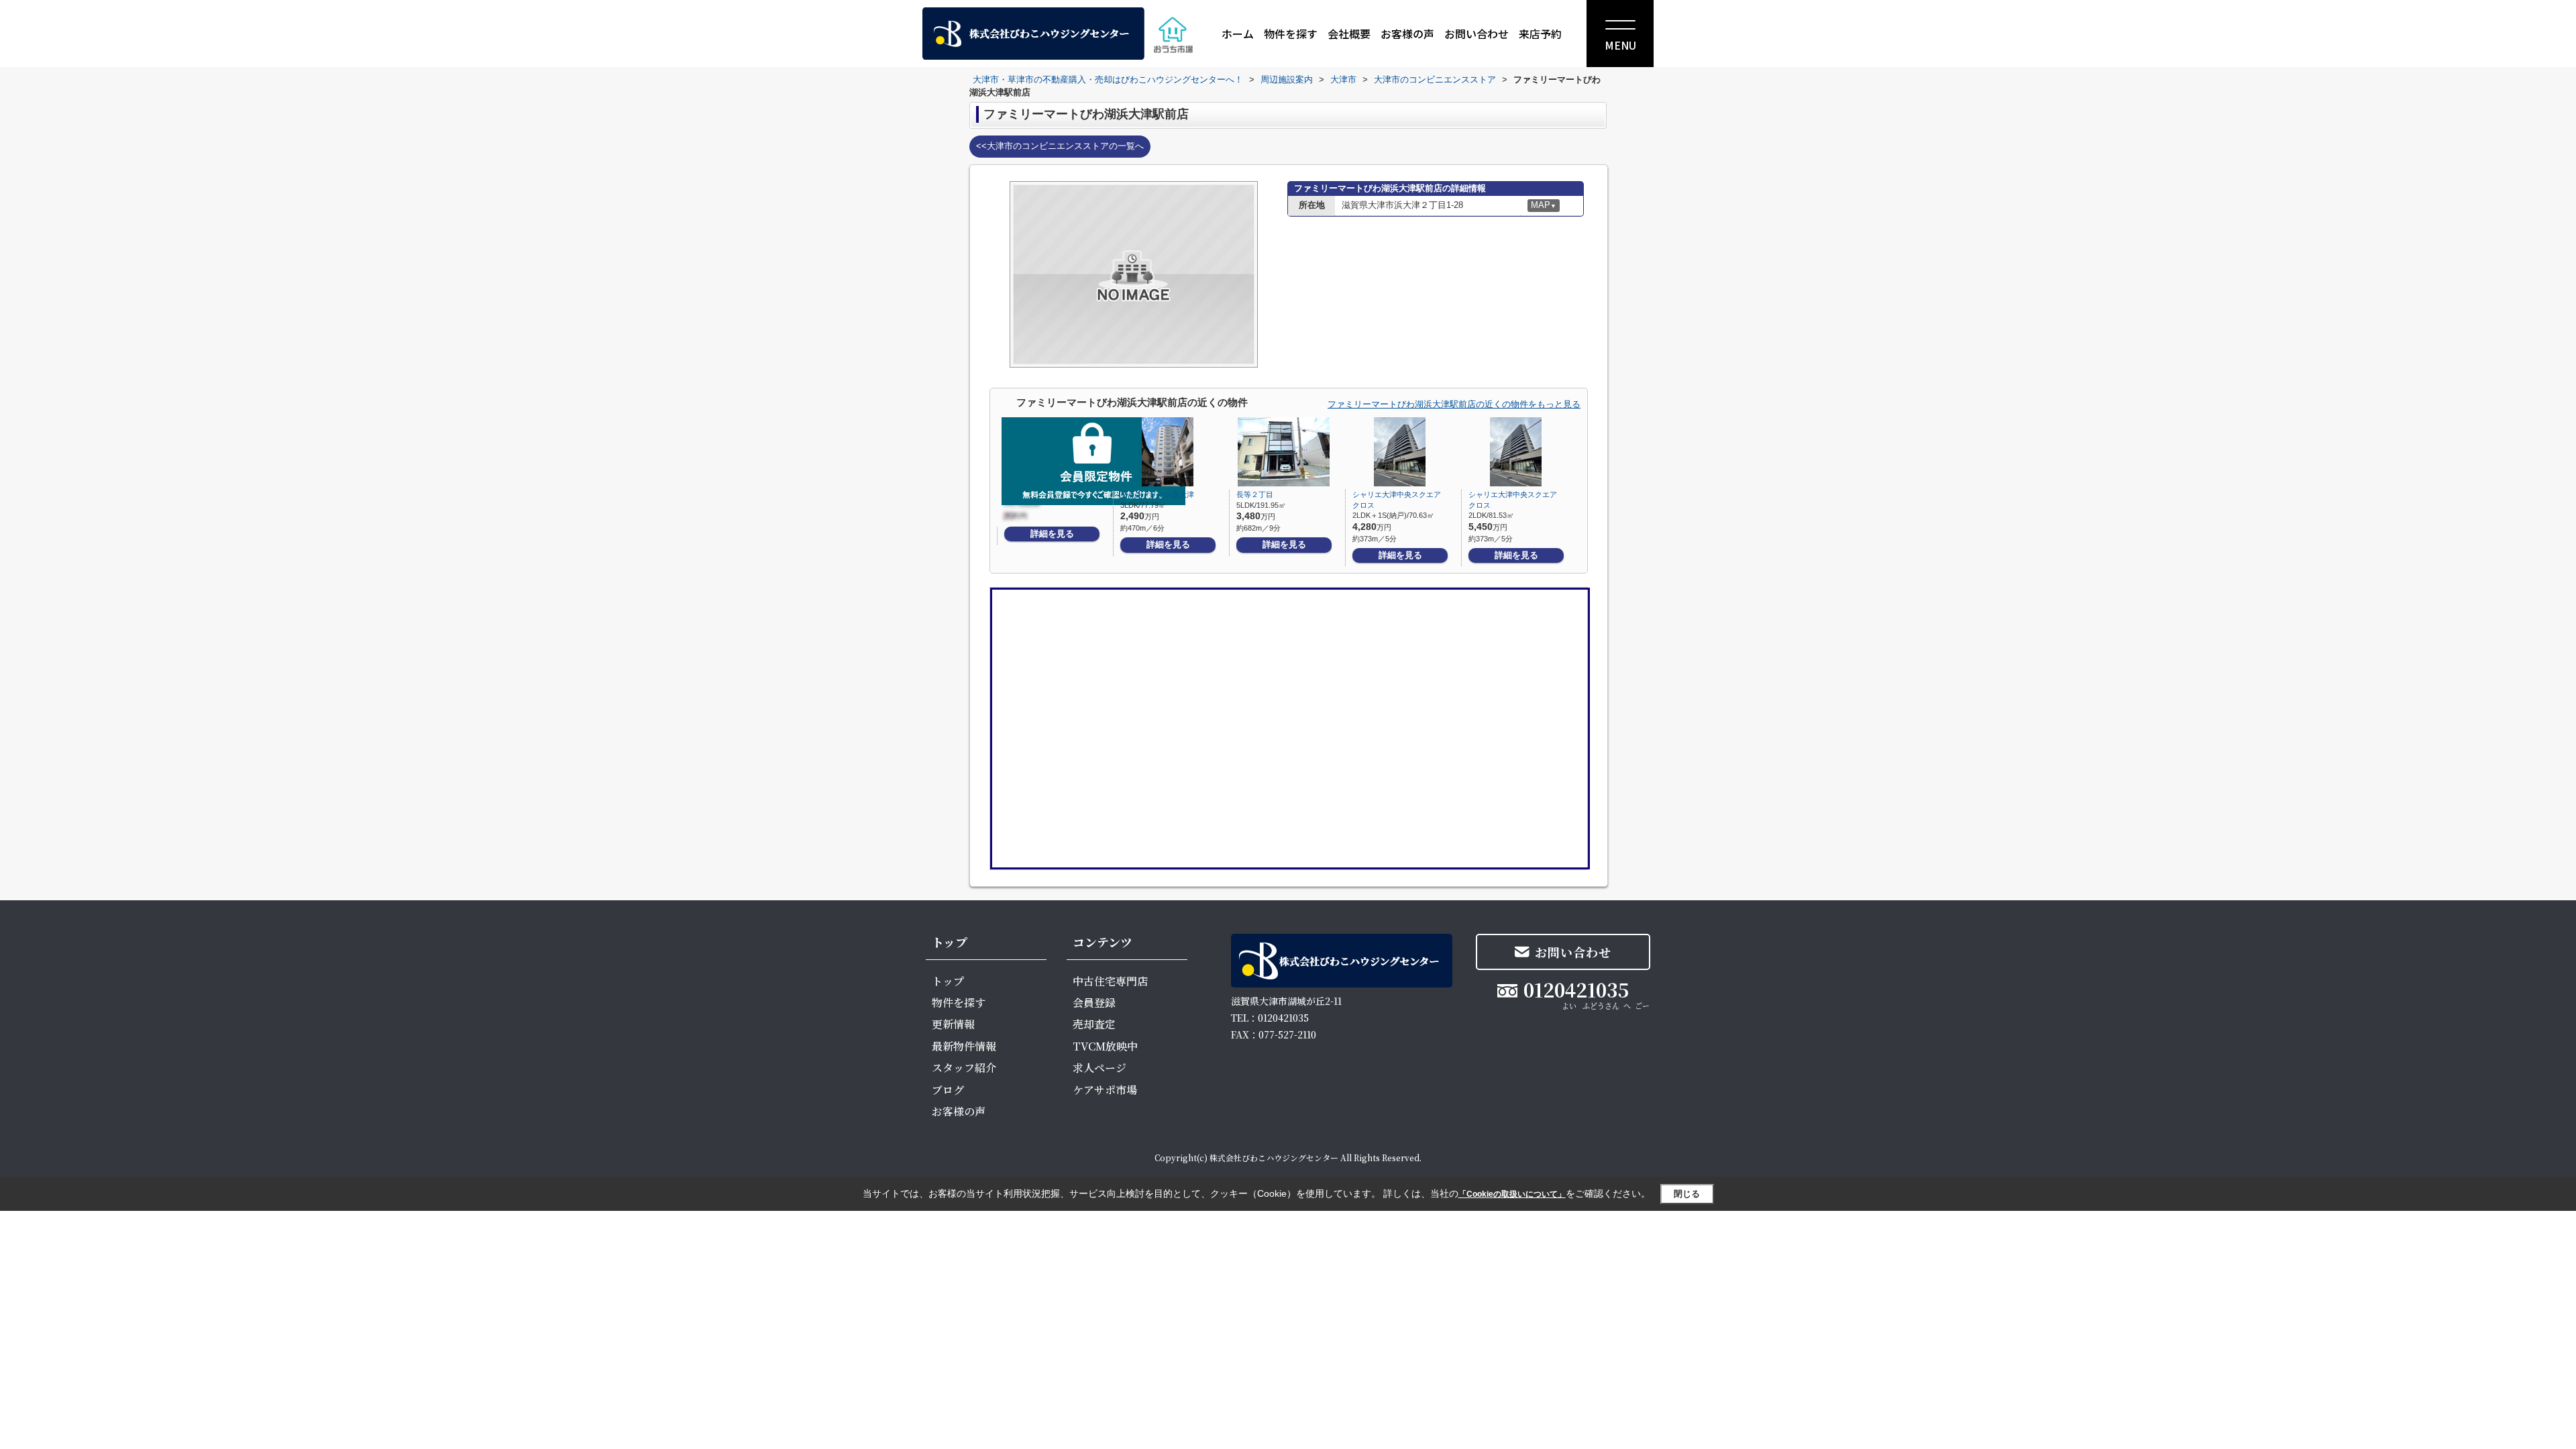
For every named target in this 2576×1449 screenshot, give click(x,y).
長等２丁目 (1255, 494)
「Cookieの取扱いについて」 (1512, 1194)
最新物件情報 (964, 1046)
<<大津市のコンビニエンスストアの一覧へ (1060, 146)
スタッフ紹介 (964, 1068)
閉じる (1687, 1194)
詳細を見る (1052, 534)
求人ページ (1099, 1068)
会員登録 (1094, 1003)
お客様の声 (1407, 34)
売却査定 (1094, 1024)
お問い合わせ (1477, 34)
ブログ (948, 1090)
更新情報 (953, 1024)
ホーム (1238, 34)
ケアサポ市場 (1105, 1090)
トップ (948, 981)
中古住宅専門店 (1110, 981)
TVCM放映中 (1105, 1046)
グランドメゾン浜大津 (1157, 494)
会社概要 (1349, 34)
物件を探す (1291, 34)
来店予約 (1540, 34)
